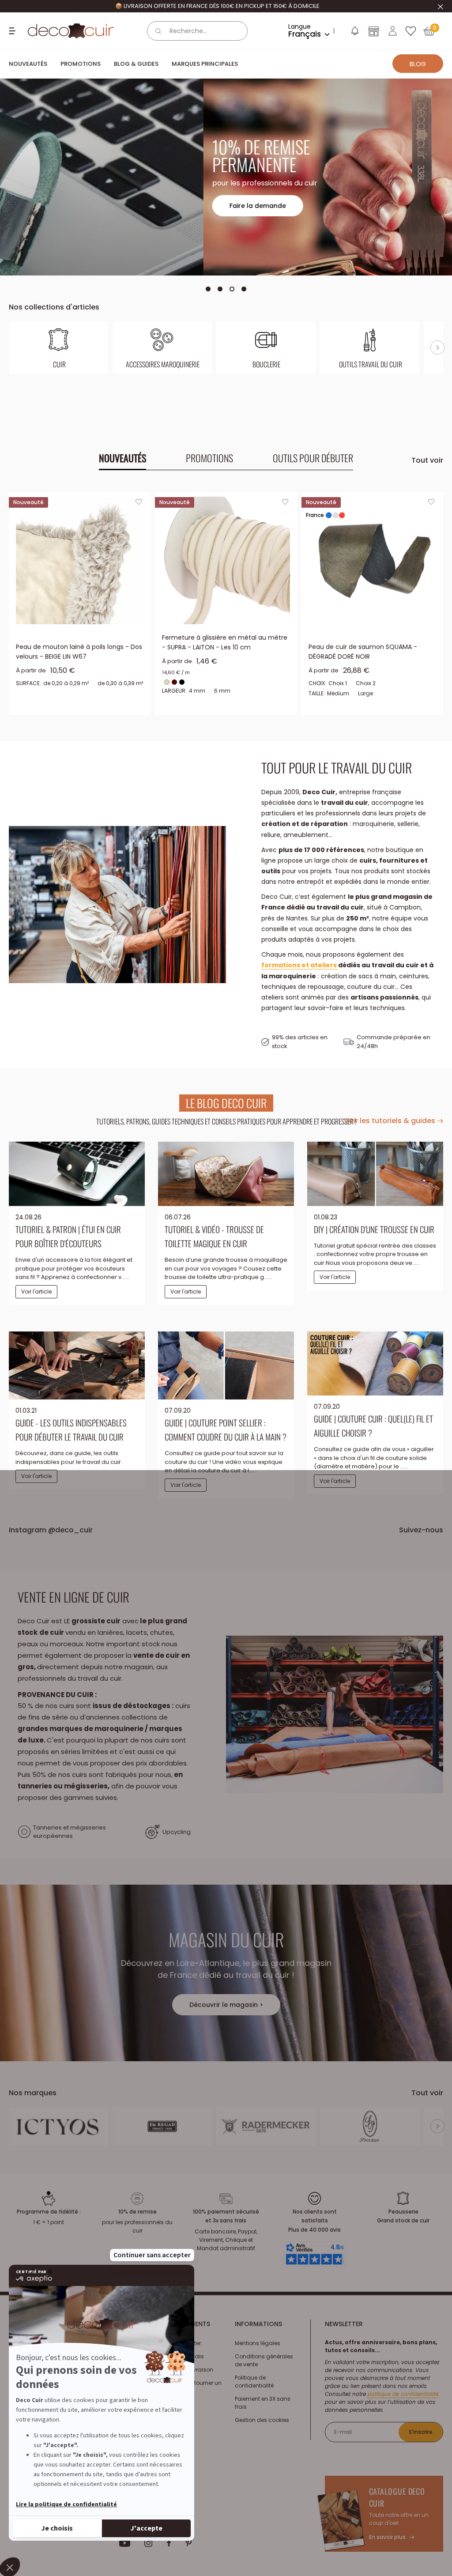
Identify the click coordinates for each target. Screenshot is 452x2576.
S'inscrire (421, 2432)
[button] (354, 33)
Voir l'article (36, 1292)
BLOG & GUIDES (136, 64)
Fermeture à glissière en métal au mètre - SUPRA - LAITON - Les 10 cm (225, 642)
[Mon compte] (393, 31)
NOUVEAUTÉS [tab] (122, 458)
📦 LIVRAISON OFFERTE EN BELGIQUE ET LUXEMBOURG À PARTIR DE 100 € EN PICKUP (217, 6)
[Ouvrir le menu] (13, 31)
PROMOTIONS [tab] (209, 458)
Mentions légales (258, 2343)
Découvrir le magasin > (226, 2005)
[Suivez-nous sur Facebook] (169, 2543)
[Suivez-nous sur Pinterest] (188, 2543)
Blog (418, 64)
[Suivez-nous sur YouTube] (125, 2543)
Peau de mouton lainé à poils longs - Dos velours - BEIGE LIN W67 (79, 652)
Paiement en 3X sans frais (263, 2403)
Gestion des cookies (262, 2420)
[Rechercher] (158, 31)
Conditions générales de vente (264, 2360)
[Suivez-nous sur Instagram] (149, 2543)
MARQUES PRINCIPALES (205, 64)
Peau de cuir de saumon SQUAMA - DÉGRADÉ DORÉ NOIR (363, 652)
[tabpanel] (226, 603)
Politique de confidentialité (254, 2382)
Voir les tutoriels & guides (390, 1121)
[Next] (437, 347)
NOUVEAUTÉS (28, 64)
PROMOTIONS (81, 64)
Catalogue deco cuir (397, 2497)
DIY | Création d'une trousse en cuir (374, 1229)
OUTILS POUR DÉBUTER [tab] (313, 458)
